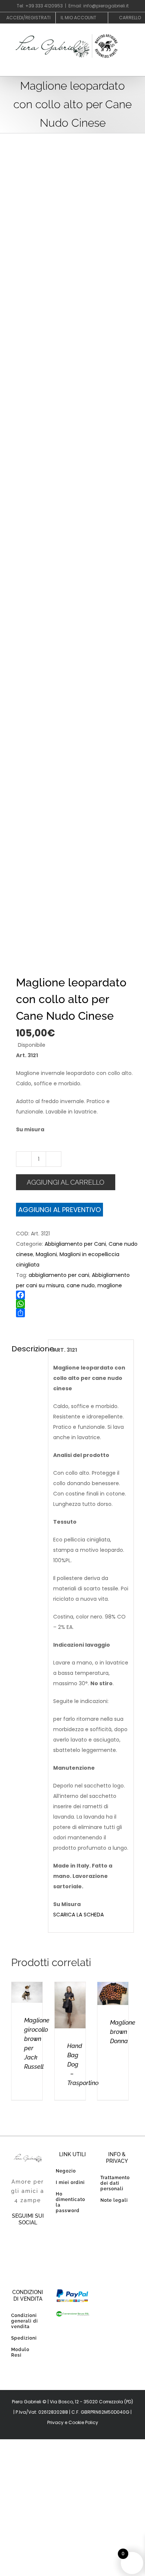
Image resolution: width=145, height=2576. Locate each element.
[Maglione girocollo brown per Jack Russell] (27, 1987)
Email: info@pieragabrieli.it (99, 6)
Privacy (55, 2422)
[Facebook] (77, 1295)
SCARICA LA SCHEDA (78, 1915)
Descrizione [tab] (27, 1349)
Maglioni (46, 1254)
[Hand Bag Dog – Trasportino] (70, 1987)
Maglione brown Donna (123, 2032)
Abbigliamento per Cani (75, 1244)
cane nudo (81, 1285)
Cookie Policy (83, 2422)
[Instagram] (28, 2259)
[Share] (77, 1313)
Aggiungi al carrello (66, 1182)
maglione (110, 1285)
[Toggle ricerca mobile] (117, 68)
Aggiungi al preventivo (59, 1210)
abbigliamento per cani (59, 1275)
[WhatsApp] (77, 1304)
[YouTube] (35, 2242)
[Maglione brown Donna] (113, 1987)
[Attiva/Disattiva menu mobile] (131, 68)
